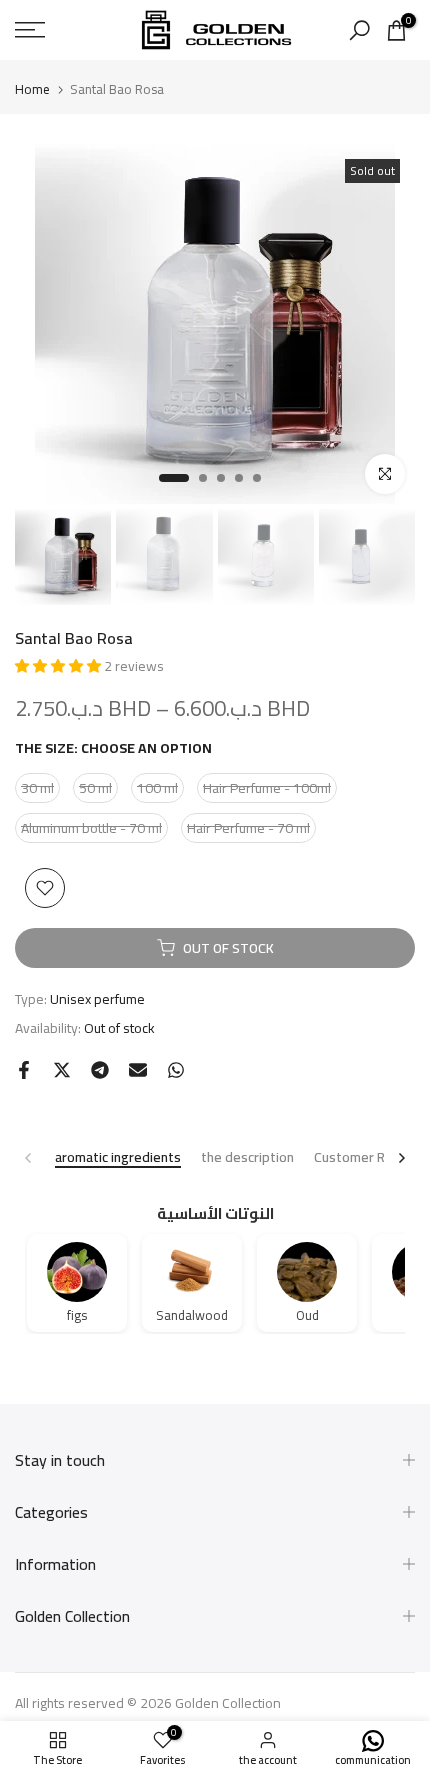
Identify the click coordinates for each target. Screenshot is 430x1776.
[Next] (401, 1158)
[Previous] (29, 1158)
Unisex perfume (97, 999)
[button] (59, 666)
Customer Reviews (371, 1158)
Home (32, 89)
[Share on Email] (138, 1070)
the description (247, 1158)
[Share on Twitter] (62, 1070)
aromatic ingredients (118, 1158)
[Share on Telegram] (100, 1070)
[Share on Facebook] (24, 1070)
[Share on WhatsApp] (176, 1070)
